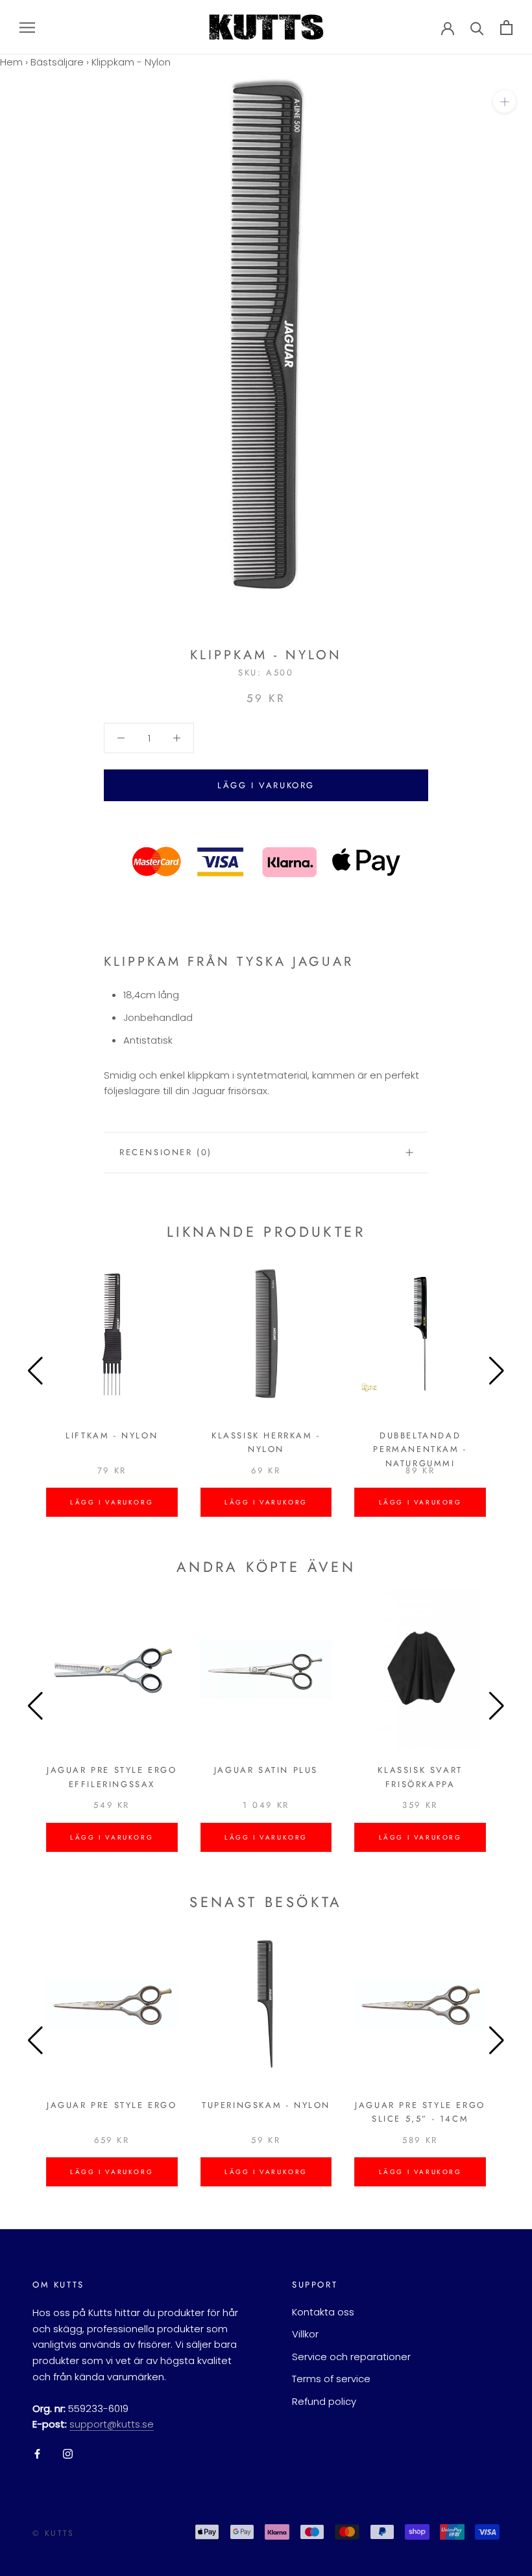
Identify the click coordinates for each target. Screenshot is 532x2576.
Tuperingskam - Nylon (266, 2105)
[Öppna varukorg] (506, 28)
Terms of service (331, 2379)
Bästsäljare (57, 62)
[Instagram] (68, 2454)
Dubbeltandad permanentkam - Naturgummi (420, 1449)
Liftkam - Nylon (112, 1435)
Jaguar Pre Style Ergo (112, 2105)
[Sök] (477, 28)
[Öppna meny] (27, 27)
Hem (11, 62)
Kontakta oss (323, 2312)
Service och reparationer (351, 2357)
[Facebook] (37, 2454)
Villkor (305, 2334)
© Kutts (54, 2533)
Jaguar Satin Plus (266, 1770)
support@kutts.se (112, 2424)
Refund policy (324, 2401)
